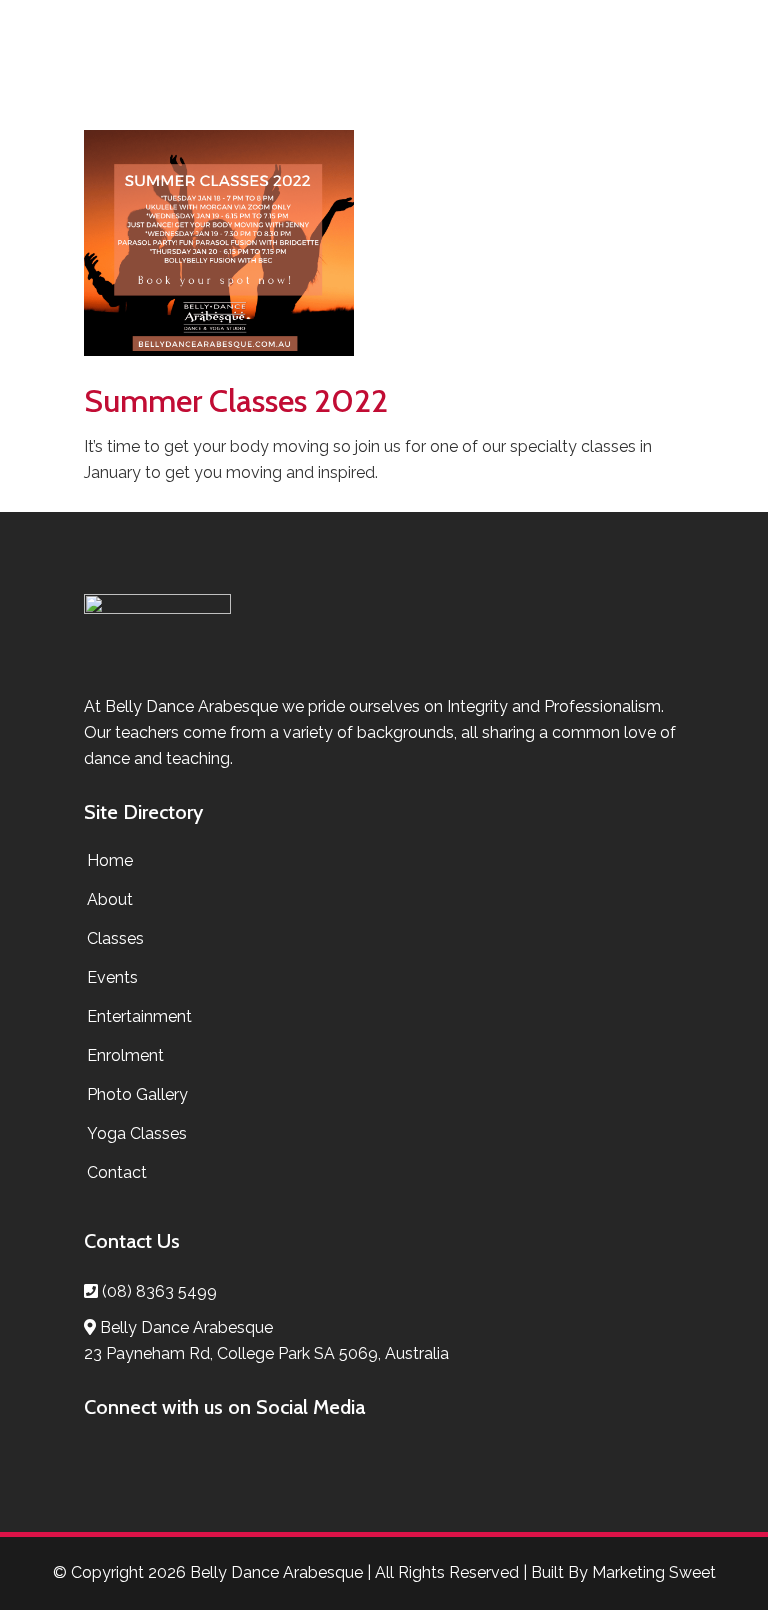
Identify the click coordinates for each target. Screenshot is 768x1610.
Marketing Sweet (654, 1572)
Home (110, 860)
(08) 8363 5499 (159, 1291)
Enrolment (125, 1055)
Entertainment (139, 1016)
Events (112, 977)
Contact (117, 1172)
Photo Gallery (137, 1094)
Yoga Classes (137, 1133)
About (110, 899)
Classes (115, 938)
